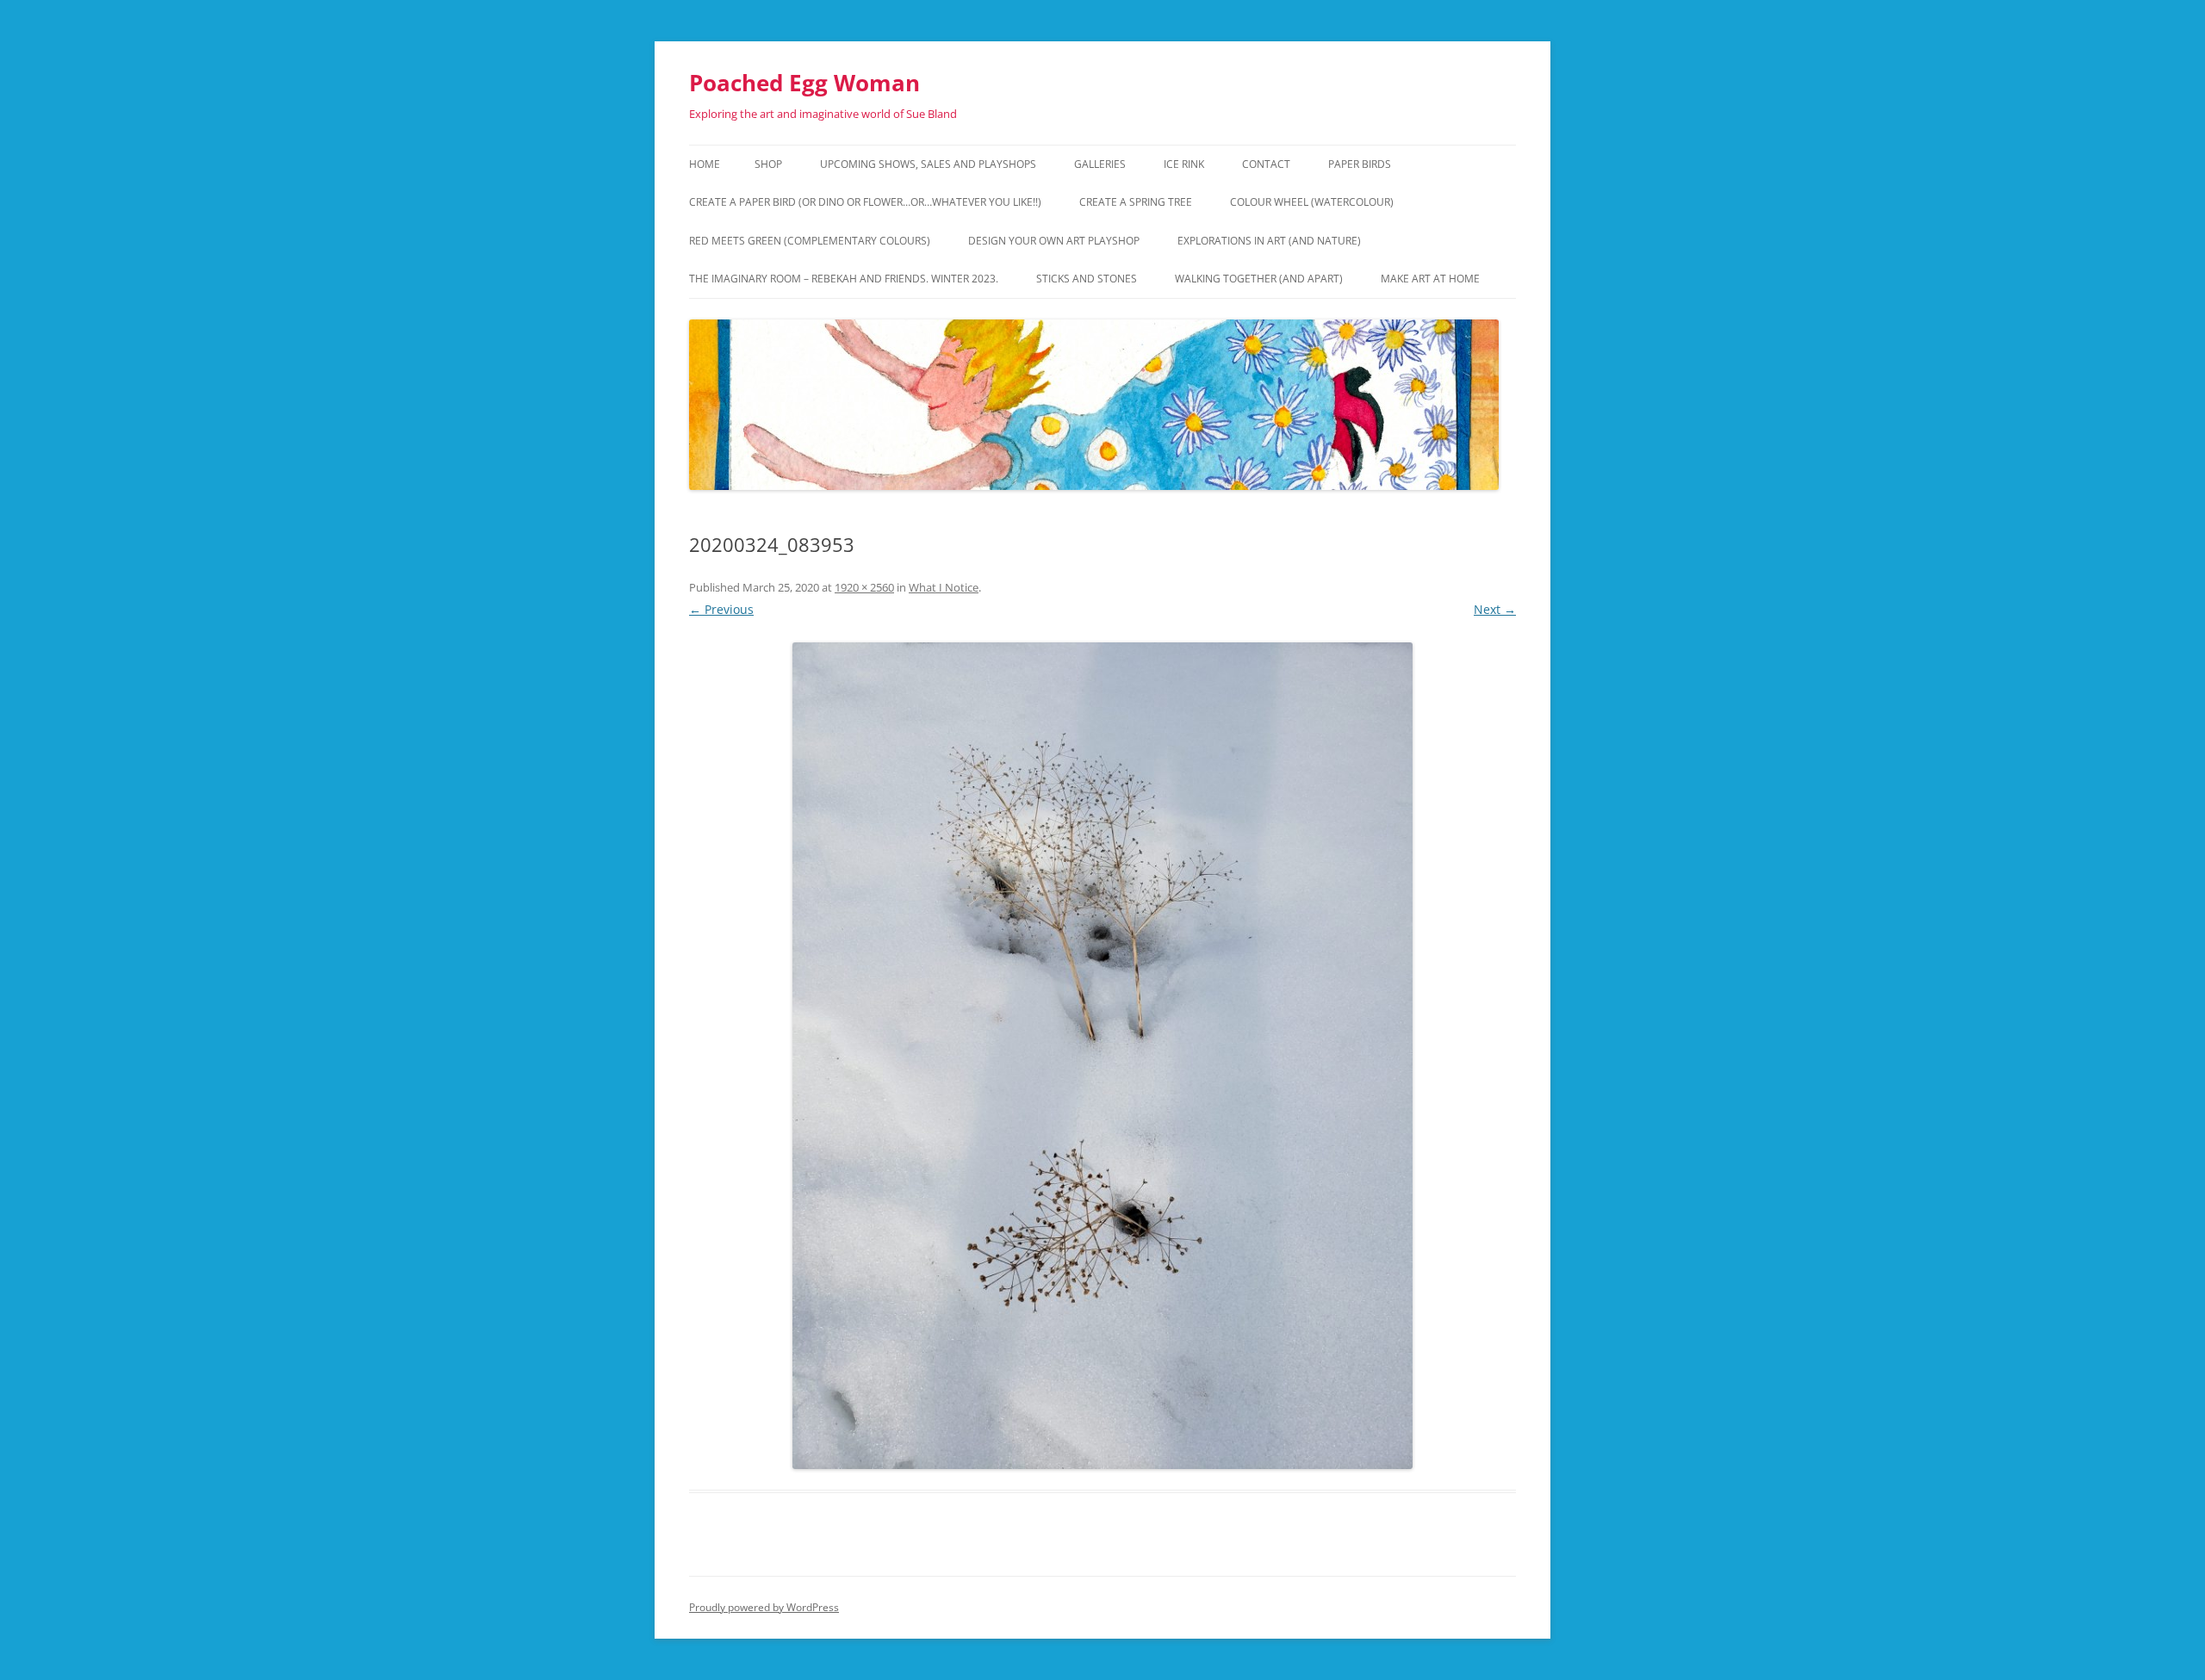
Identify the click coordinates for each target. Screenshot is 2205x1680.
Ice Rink (1184, 164)
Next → (1495, 609)
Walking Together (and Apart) (1259, 279)
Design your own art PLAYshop (1054, 241)
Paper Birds (1360, 164)
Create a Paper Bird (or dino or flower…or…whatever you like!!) (865, 202)
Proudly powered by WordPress (764, 1607)
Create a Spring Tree (1136, 202)
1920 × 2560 (864, 587)
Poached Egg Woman (804, 83)
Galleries (1100, 164)
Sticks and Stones (1087, 279)
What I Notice (944, 587)
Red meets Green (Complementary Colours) (810, 241)
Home (705, 164)
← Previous (721, 609)
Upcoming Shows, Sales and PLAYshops (928, 164)
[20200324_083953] (1102, 1056)
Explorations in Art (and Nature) (1269, 241)
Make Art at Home (1430, 279)
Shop (768, 164)
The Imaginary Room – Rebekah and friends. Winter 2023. (844, 279)
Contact (1266, 164)
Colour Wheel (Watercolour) (1312, 202)
